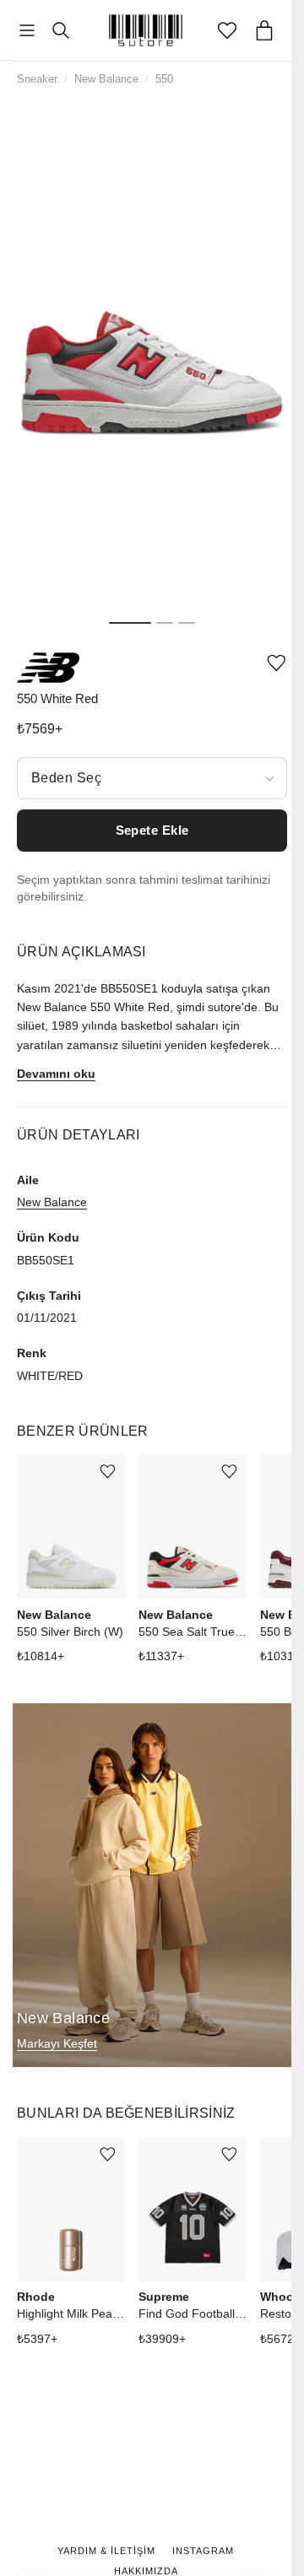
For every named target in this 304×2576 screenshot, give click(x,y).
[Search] (61, 30)
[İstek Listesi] (227, 30)
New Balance (106, 79)
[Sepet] (264, 30)
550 (164, 79)
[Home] (146, 30)
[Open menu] (27, 31)
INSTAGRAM (203, 2551)
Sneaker (37, 79)
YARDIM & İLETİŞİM (106, 2551)
